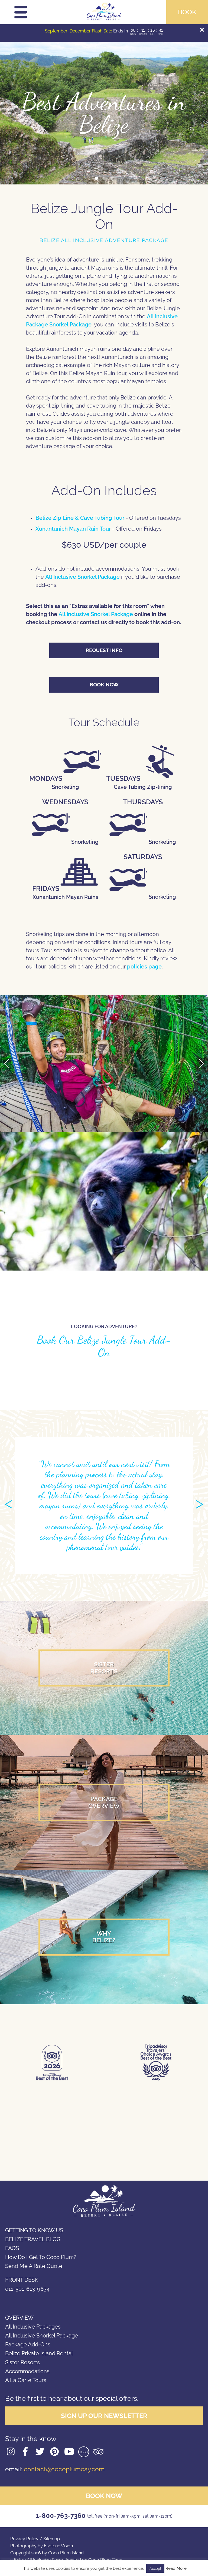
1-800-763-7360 (104, 2516)
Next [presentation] (201, 1063)
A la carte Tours (26, 2380)
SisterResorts (104, 1668)
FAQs (12, 2248)
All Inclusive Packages (33, 2327)
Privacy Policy (24, 2539)
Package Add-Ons (28, 2344)
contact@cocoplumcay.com (64, 2469)
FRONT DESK (22, 2280)
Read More (176, 2569)
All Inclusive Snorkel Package (82, 577)
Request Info (104, 650)
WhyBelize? (104, 1937)
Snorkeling (84, 842)
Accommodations (27, 2371)
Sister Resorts (22, 2362)
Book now (104, 2496)
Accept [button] (155, 2569)
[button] (96, 178)
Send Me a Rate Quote (34, 2266)
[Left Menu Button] (21, 15)
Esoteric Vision (58, 2546)
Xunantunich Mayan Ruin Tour (73, 529)
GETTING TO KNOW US (34, 2230)
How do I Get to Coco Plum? (41, 2257)
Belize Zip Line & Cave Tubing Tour (80, 518)
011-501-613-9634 (27, 2289)
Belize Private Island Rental (39, 2353)
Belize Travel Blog (33, 2239)
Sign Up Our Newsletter (104, 2416)
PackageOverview (104, 1802)
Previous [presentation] (7, 1063)
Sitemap (52, 2539)
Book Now (104, 684)
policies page (144, 967)
